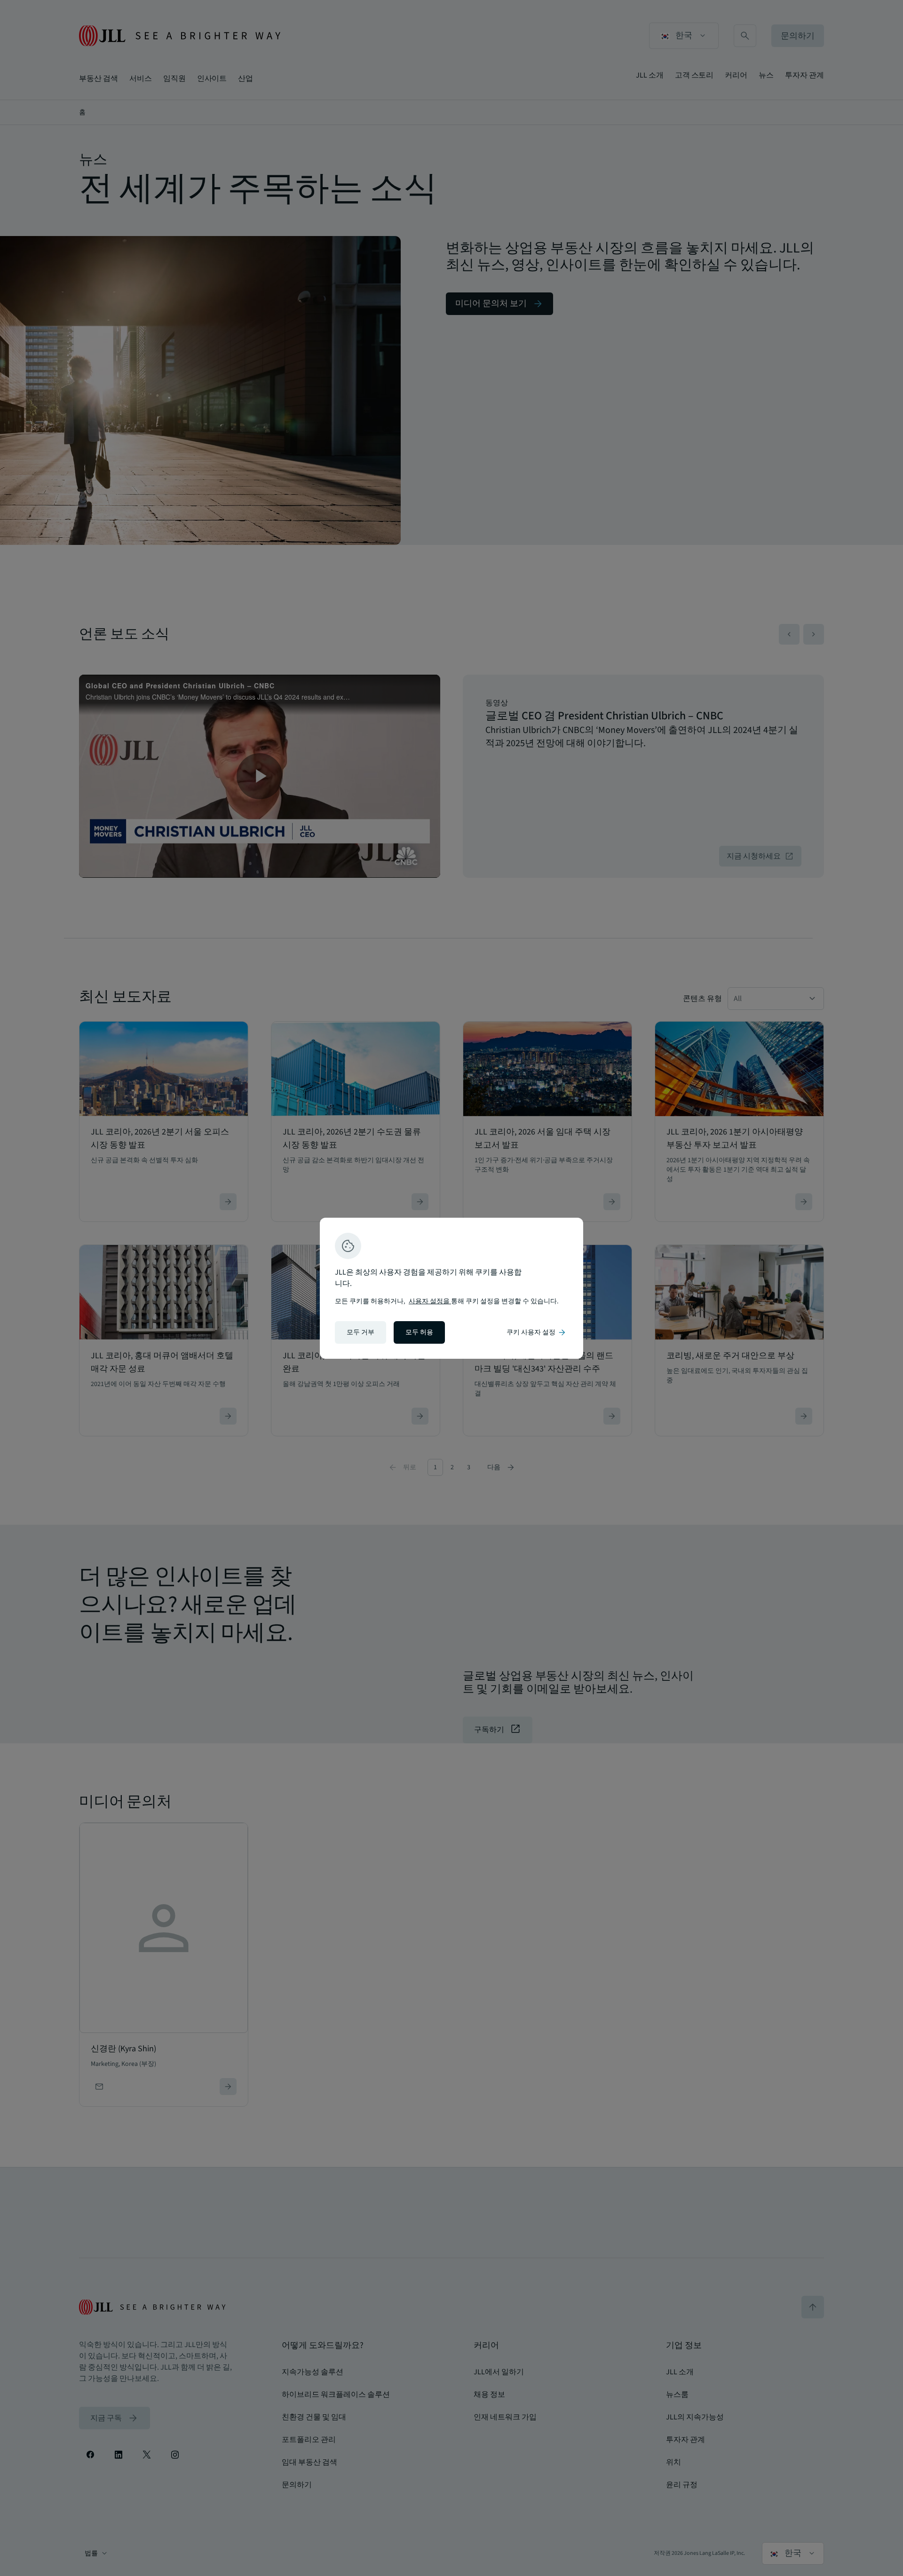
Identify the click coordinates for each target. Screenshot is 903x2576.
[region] (451, 1288)
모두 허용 (419, 1332)
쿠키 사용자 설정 (537, 1332)
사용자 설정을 (430, 1301)
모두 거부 (360, 1332)
